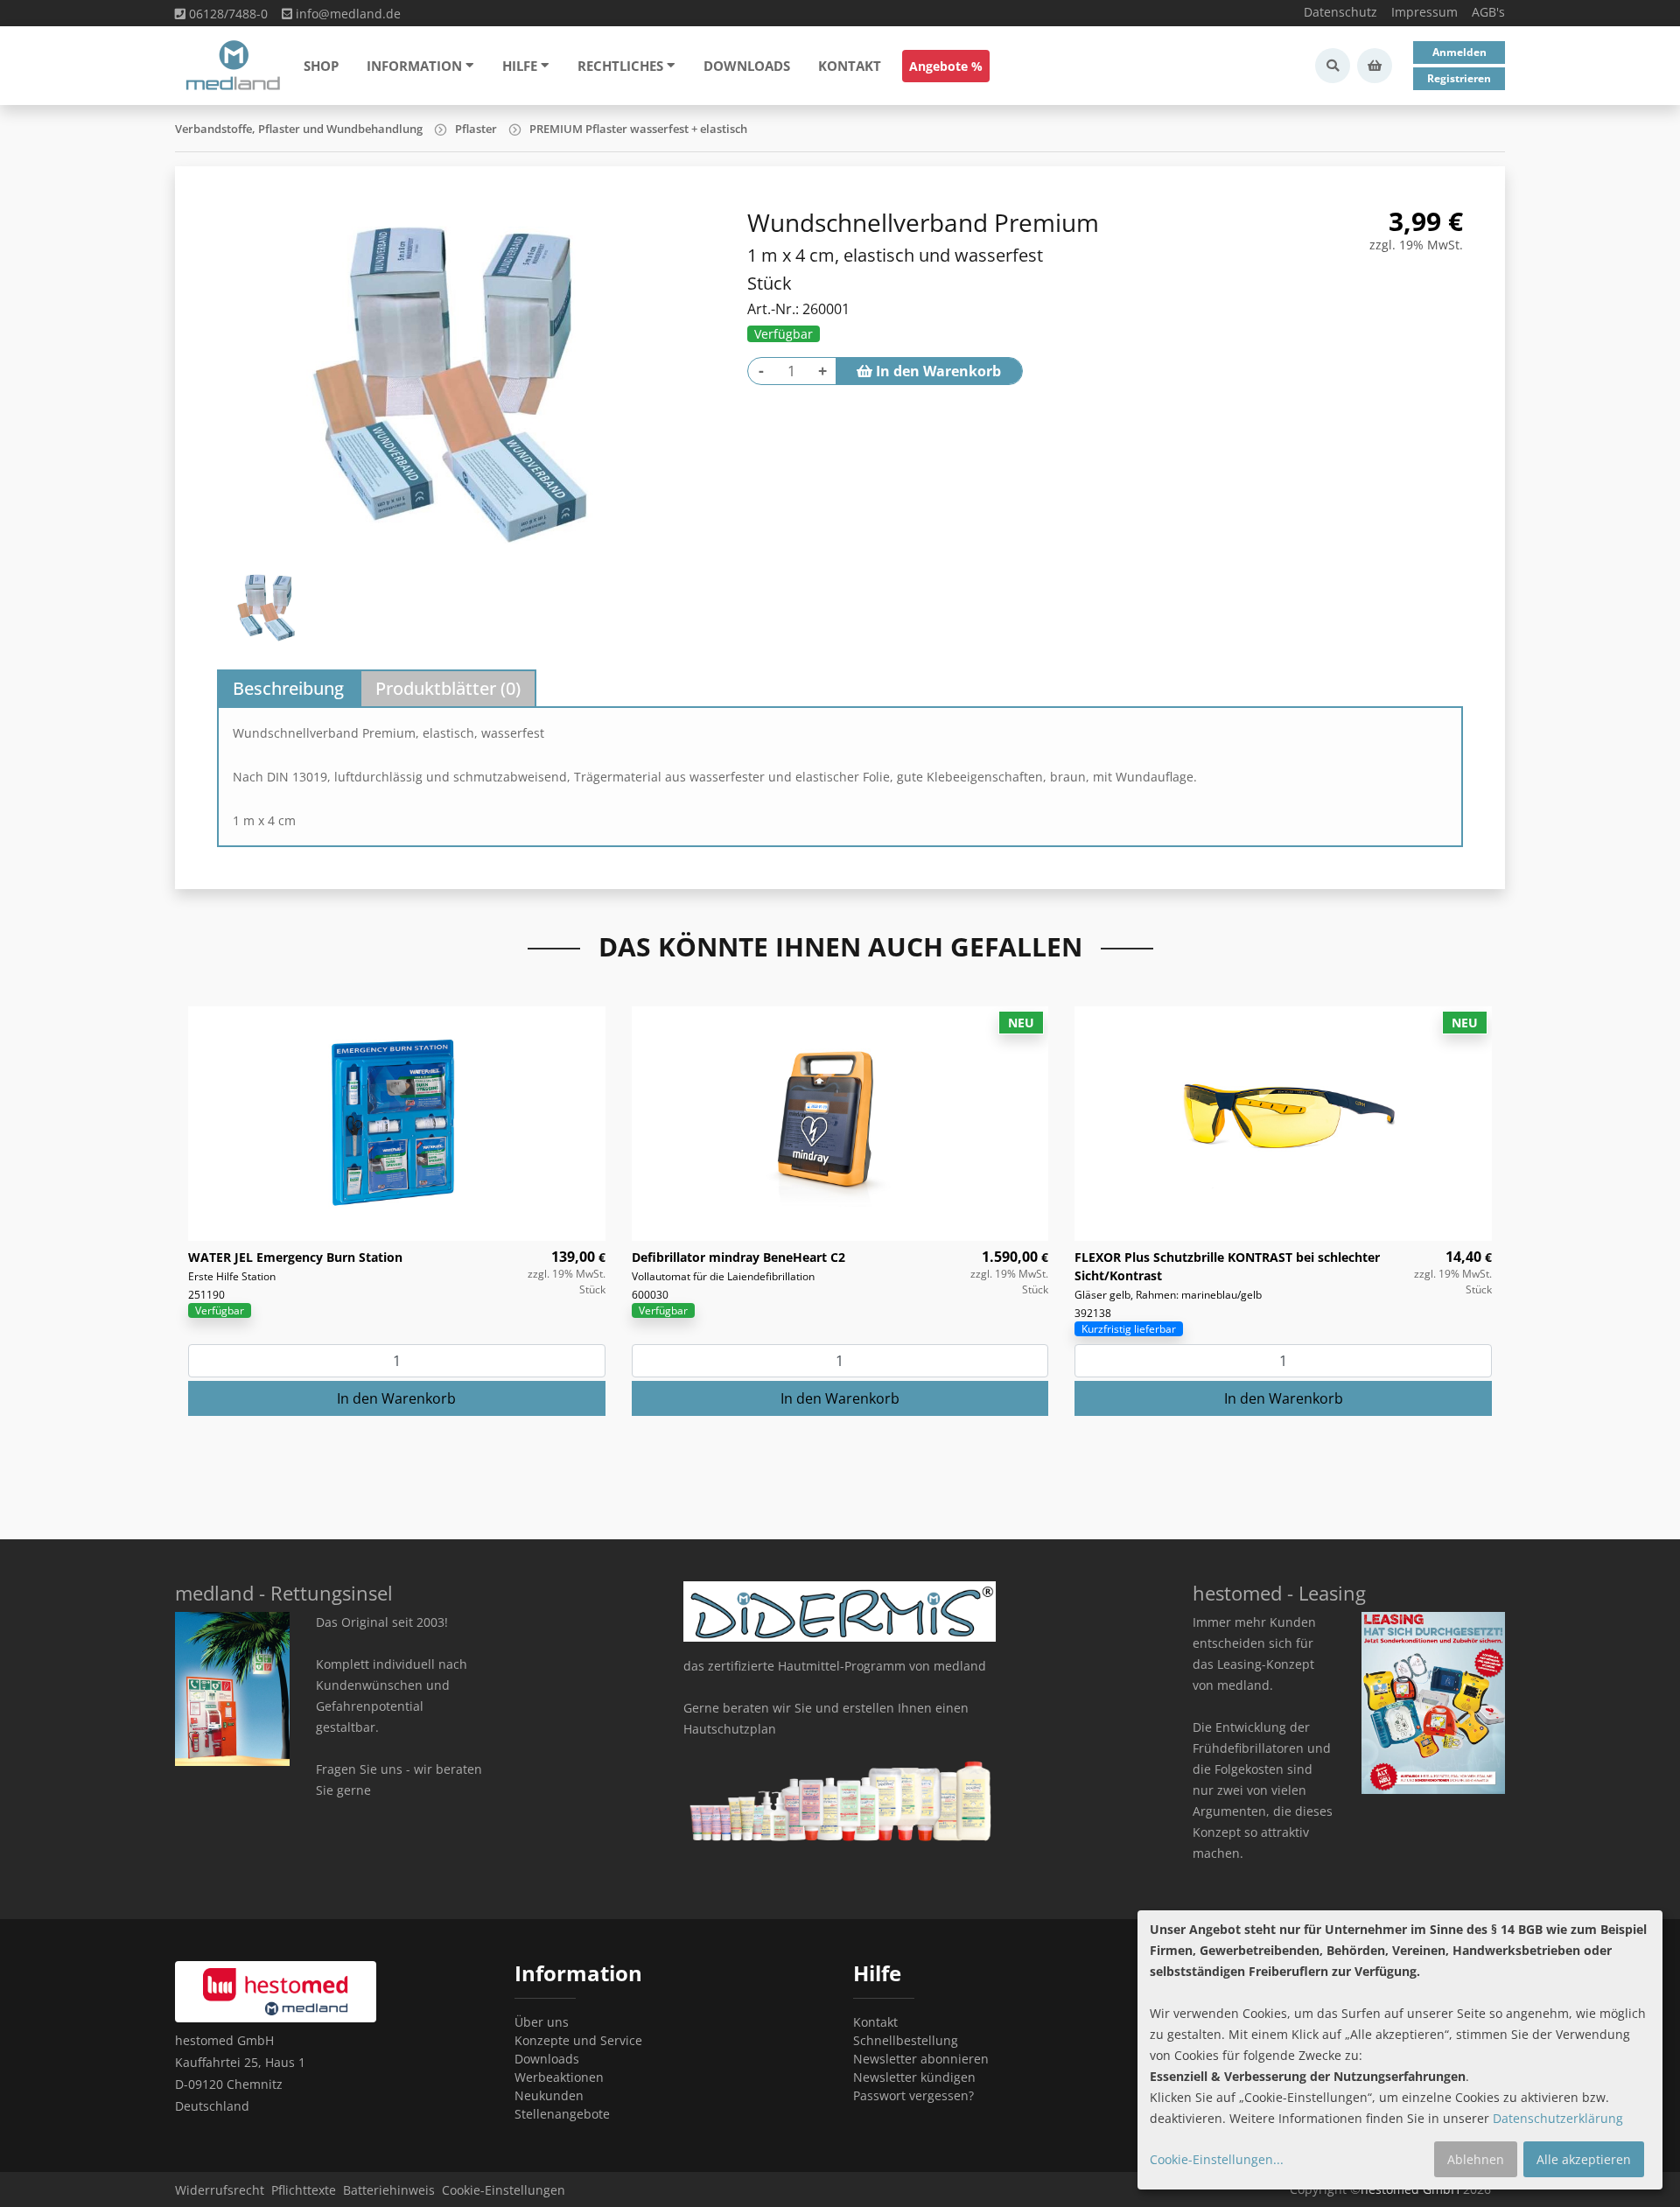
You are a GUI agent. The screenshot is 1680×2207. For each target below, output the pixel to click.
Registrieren (1459, 78)
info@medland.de (346, 14)
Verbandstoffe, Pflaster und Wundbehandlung (299, 129)
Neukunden (549, 2095)
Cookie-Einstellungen (504, 2190)
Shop (321, 66)
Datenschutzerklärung (1558, 2118)
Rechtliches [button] (620, 66)
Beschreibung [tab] (288, 688)
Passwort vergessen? (913, 2095)
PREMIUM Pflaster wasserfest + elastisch (638, 129)
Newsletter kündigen (914, 2077)
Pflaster (476, 129)
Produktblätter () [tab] (448, 688)
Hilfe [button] (520, 66)
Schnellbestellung (906, 2040)
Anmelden (1459, 52)
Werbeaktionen (559, 2077)
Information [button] (414, 66)
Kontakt (850, 66)
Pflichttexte (304, 2190)
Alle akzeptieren (1584, 2159)
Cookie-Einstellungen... (1217, 2159)
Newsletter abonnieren (921, 2059)
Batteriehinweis (389, 2190)
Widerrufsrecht (220, 2190)
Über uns (542, 2022)
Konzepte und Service (578, 2040)
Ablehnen (1476, 2159)
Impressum (1424, 12)
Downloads (747, 66)
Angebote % (946, 66)
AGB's (1488, 12)
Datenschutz (1340, 12)
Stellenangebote (562, 2114)
